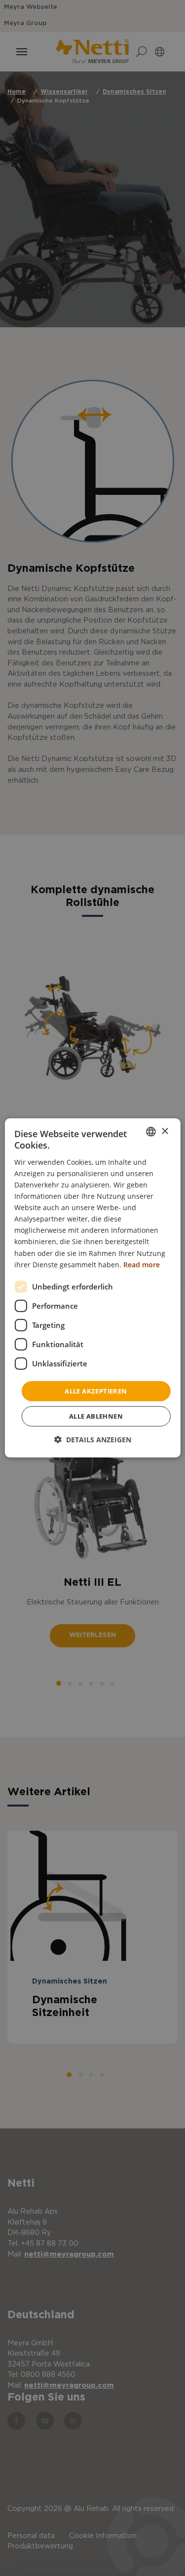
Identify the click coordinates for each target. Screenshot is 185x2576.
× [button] (165, 1131)
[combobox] (151, 1132)
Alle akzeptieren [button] (96, 1391)
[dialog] (92, 1288)
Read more (142, 1264)
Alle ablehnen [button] (96, 1416)
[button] (93, 1440)
